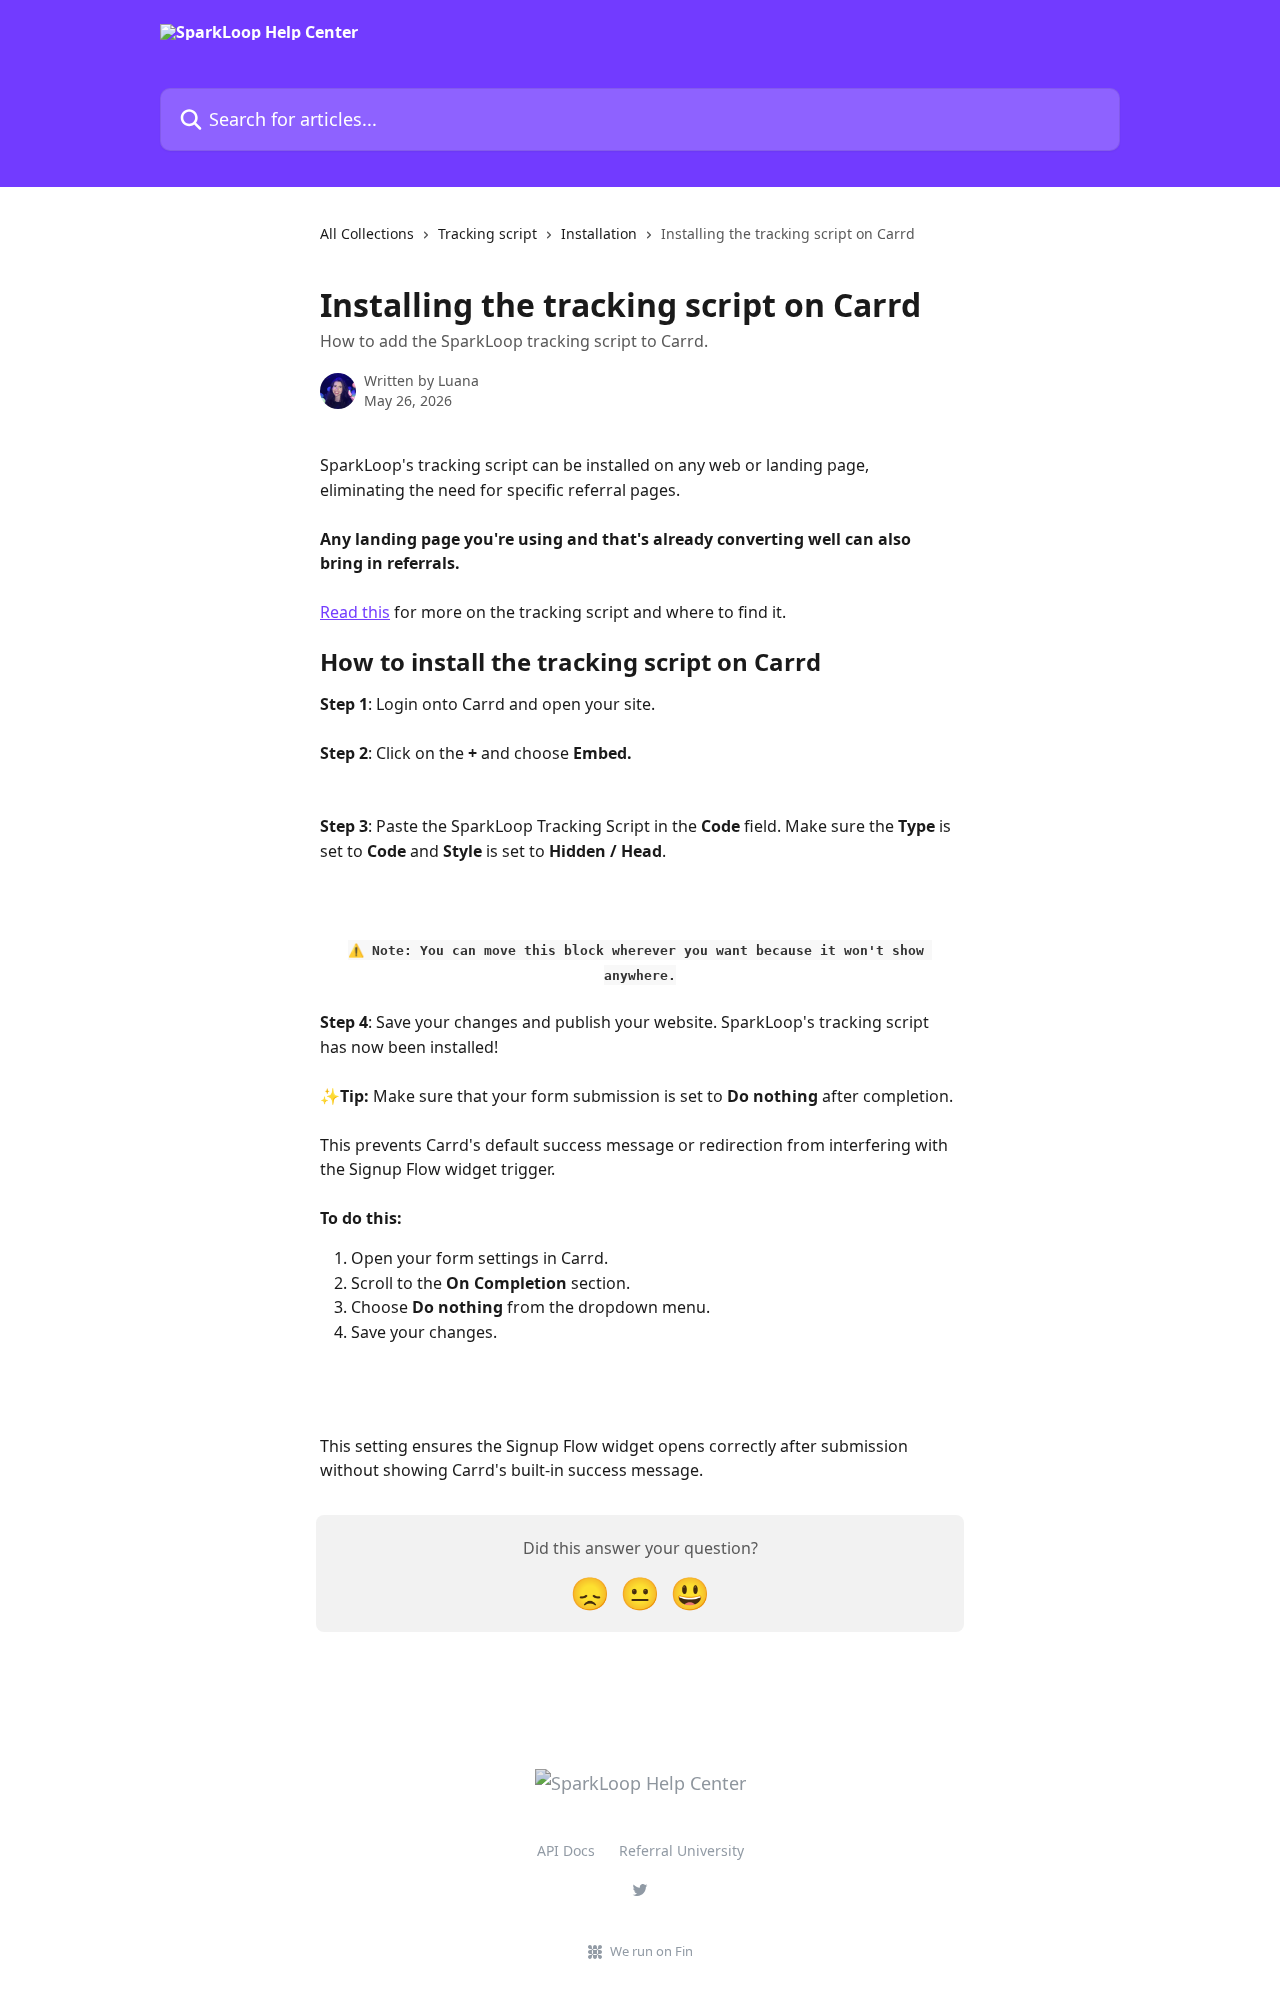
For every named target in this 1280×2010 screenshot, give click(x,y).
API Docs (566, 1850)
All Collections (367, 233)
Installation (599, 233)
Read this (355, 612)
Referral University (681, 1850)
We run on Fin (651, 1951)
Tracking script (487, 233)
